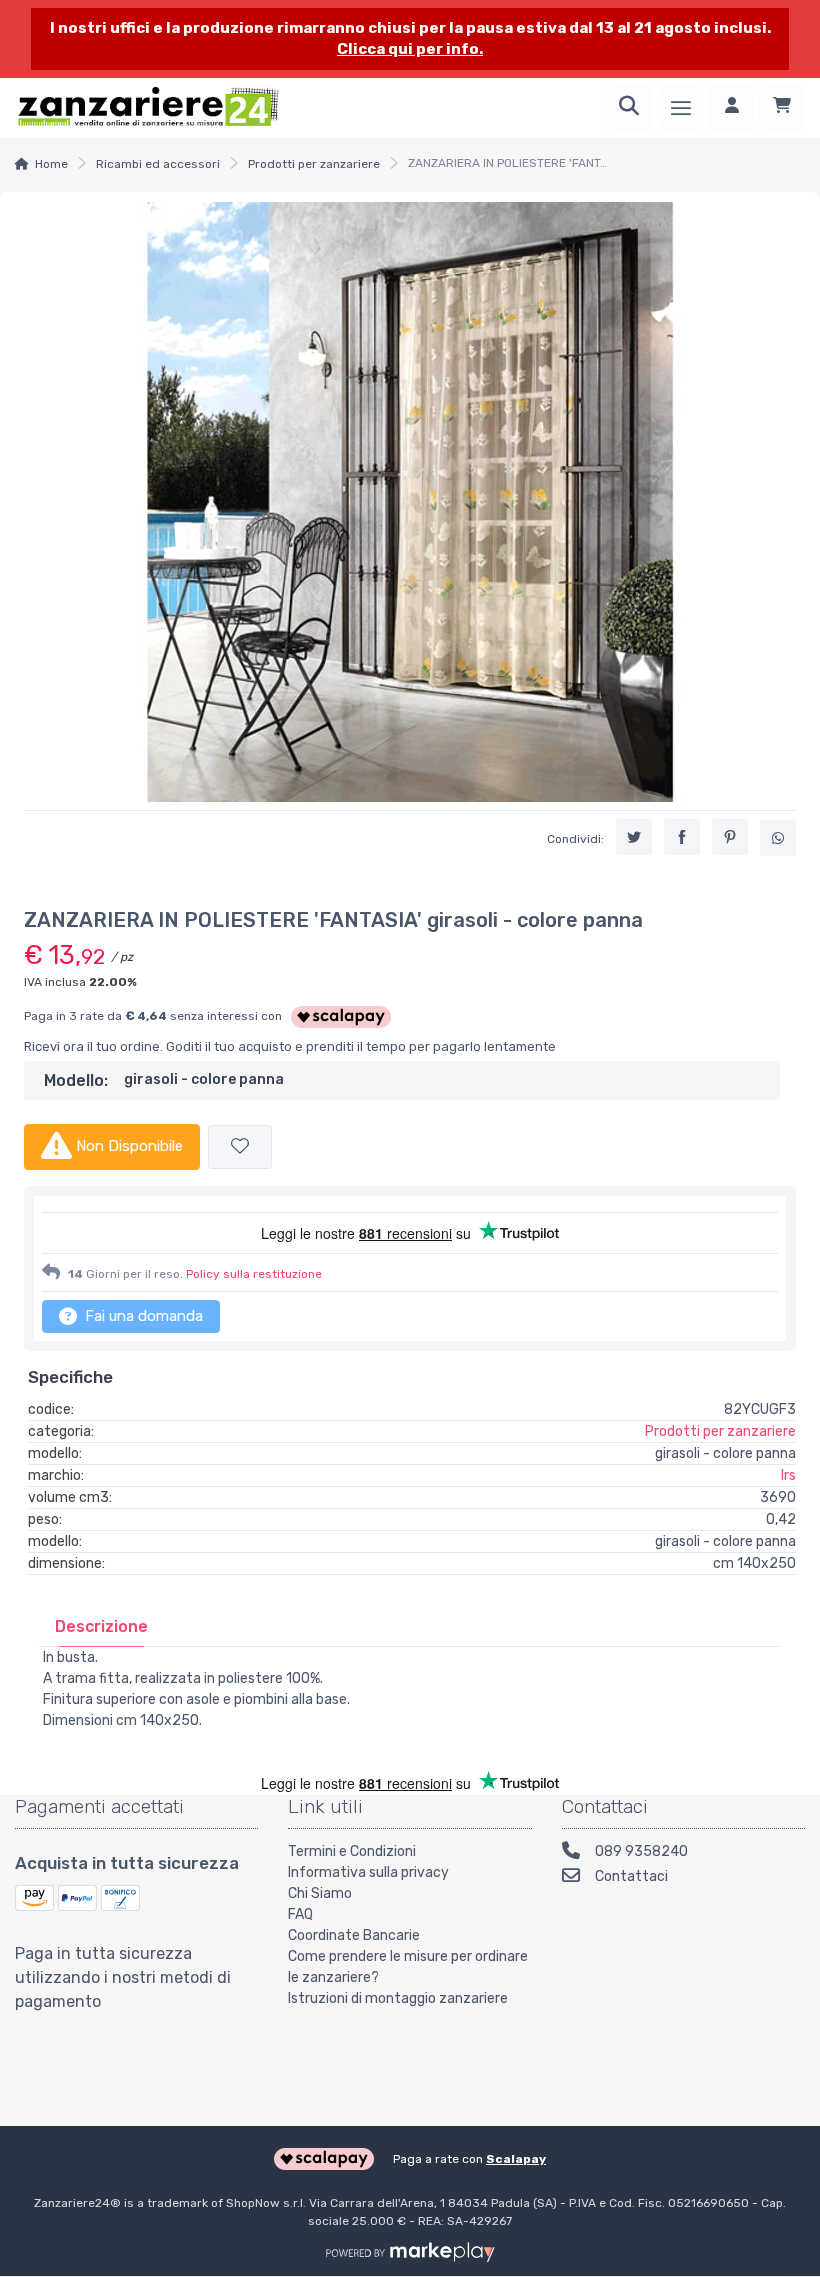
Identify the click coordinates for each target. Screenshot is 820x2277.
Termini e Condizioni (352, 1851)
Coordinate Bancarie (354, 1935)
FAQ (300, 1914)
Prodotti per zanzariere (314, 164)
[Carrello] (782, 108)
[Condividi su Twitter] (634, 837)
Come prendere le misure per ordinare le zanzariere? (408, 1967)
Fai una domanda (142, 1316)
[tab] (101, 1626)
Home (51, 164)
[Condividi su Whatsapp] (778, 838)
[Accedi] (732, 108)
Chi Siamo (320, 1893)
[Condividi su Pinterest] (730, 837)
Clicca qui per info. (410, 49)
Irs (788, 1475)
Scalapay (516, 2159)
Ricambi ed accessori (158, 164)
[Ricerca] (629, 108)
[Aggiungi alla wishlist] (240, 1147)
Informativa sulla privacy (368, 1872)
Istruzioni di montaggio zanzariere (398, 1998)
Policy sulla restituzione (254, 1274)
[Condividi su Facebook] (682, 837)
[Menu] (681, 108)
